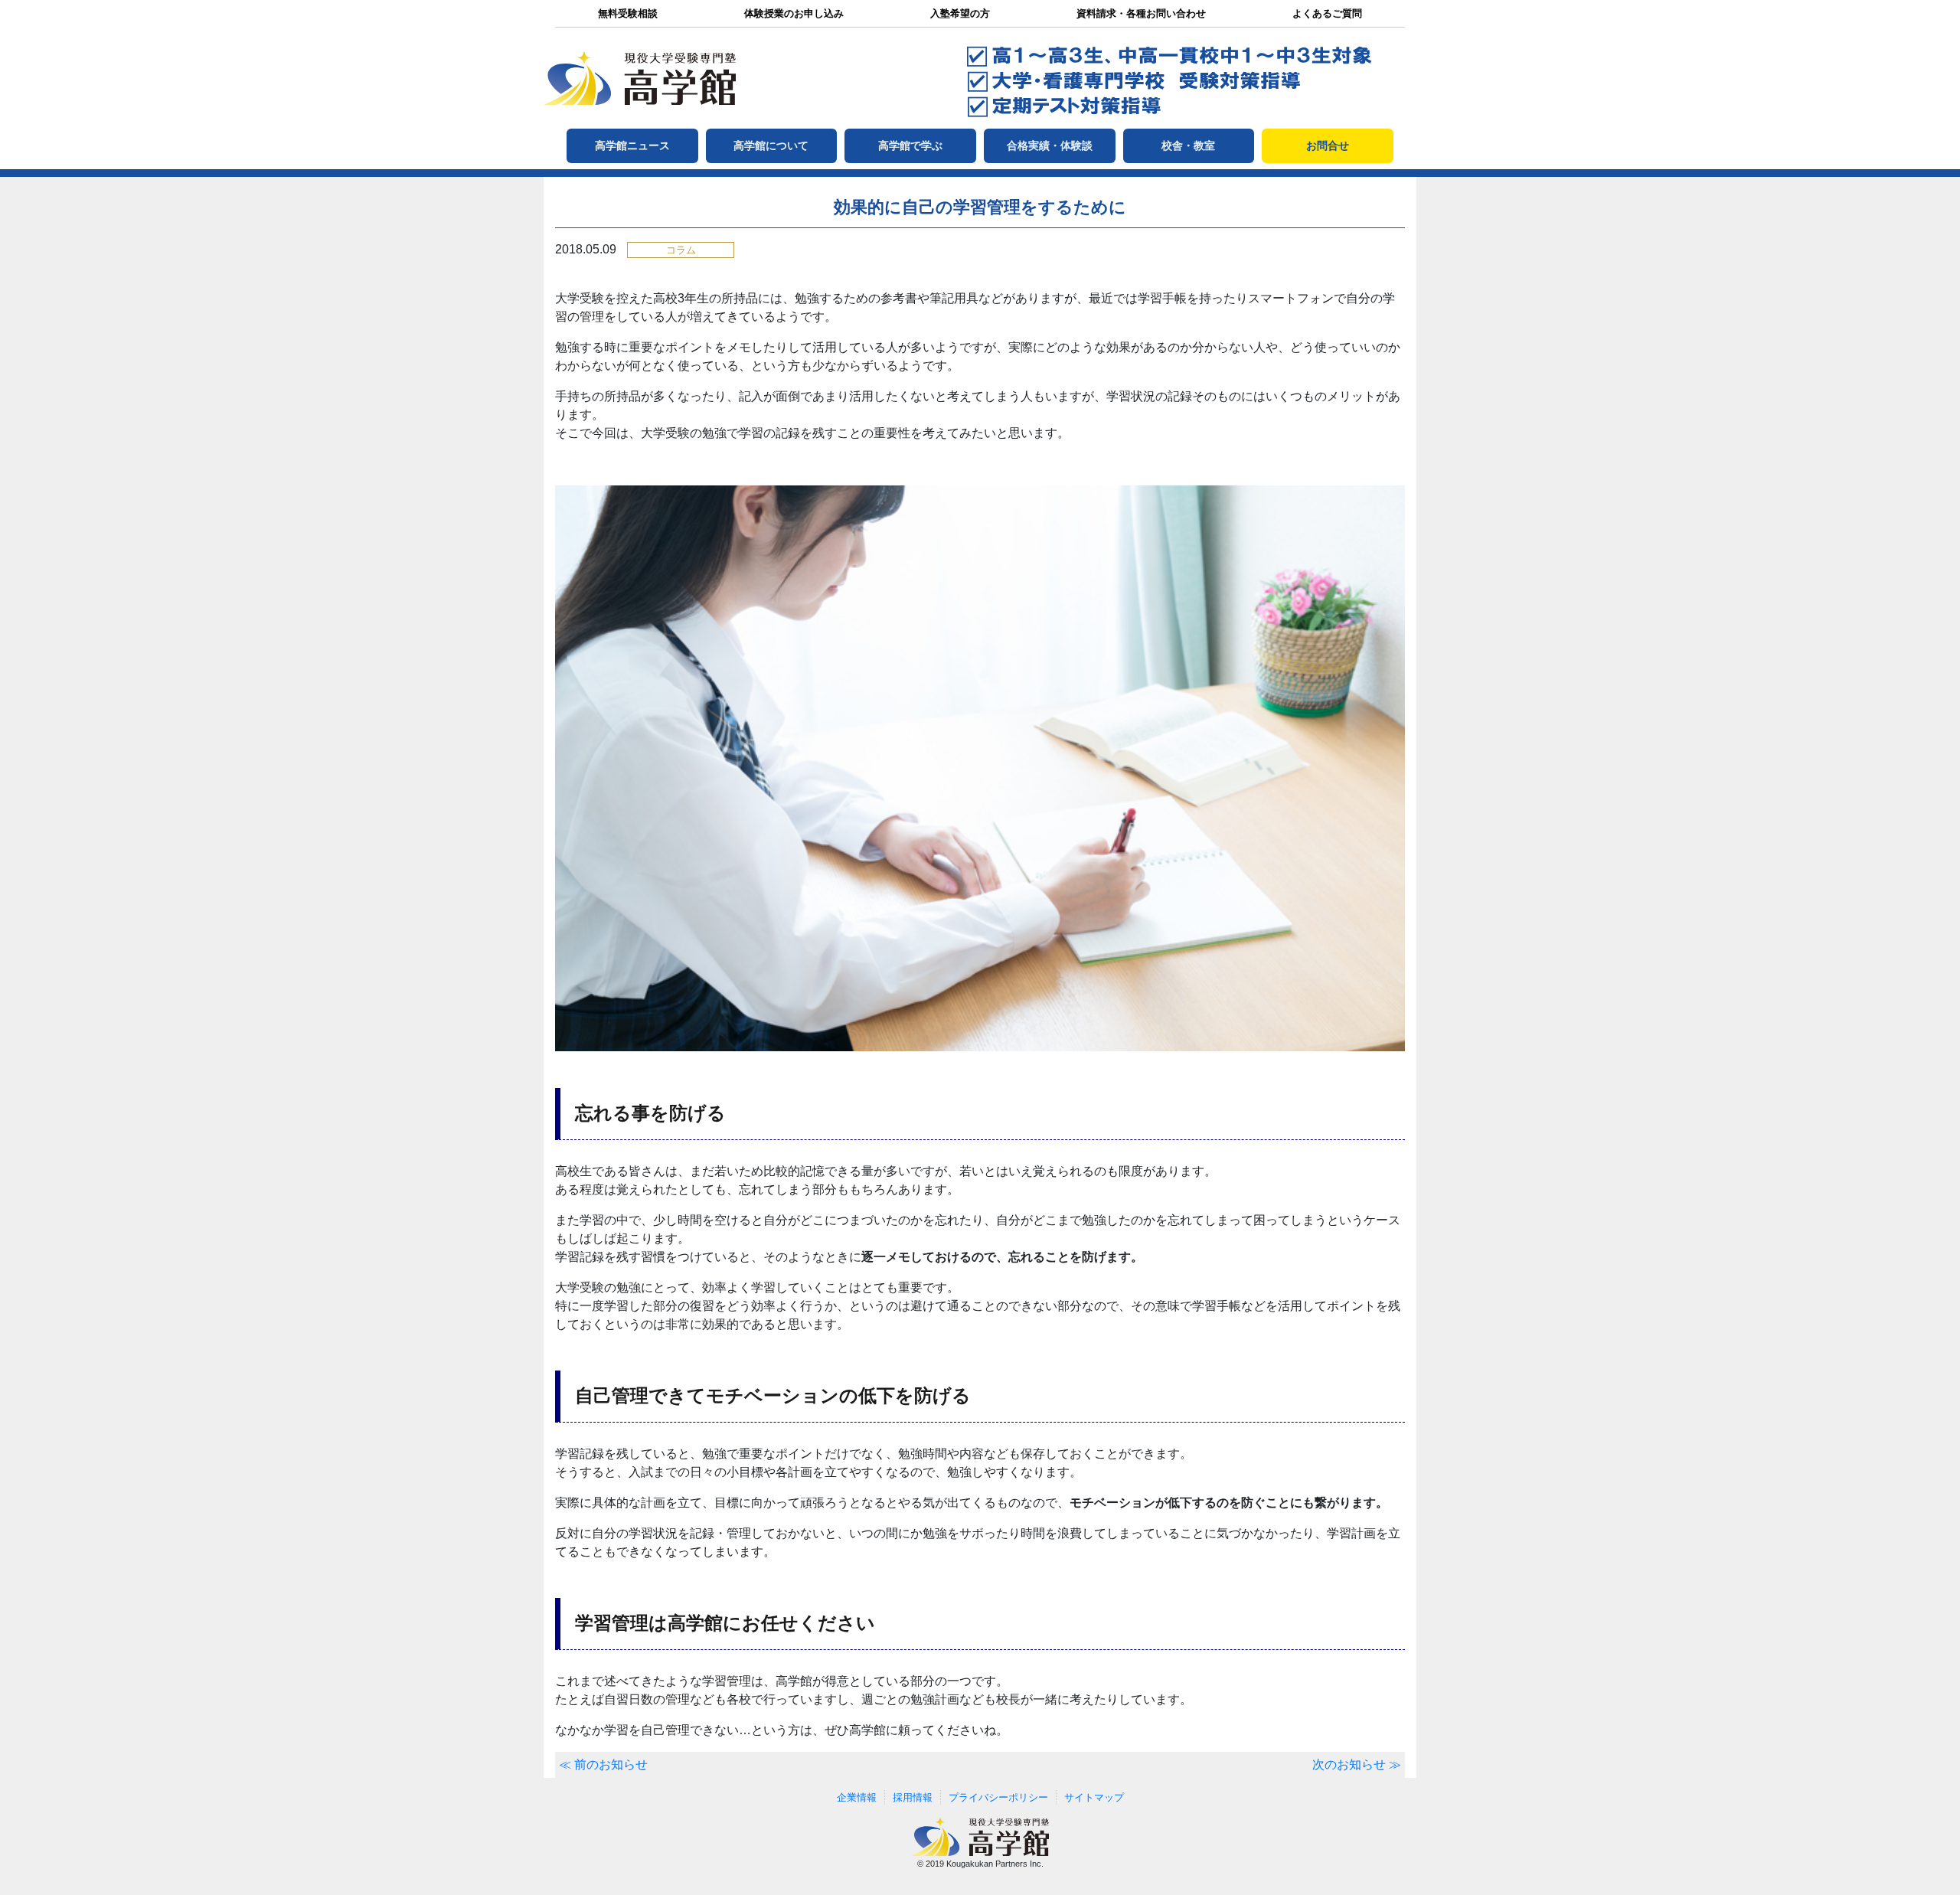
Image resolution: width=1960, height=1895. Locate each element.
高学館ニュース (632, 145)
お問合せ (1328, 145)
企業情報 (857, 1797)
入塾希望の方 (960, 13)
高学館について (771, 145)
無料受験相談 (628, 13)
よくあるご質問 (1327, 13)
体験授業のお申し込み (794, 13)
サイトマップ (1094, 1797)
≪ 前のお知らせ (603, 1764)
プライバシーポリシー (998, 1797)
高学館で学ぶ (910, 145)
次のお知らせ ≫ (1357, 1764)
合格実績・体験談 (1050, 145)
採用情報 (913, 1797)
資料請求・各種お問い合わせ (1141, 13)
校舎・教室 (1188, 145)
